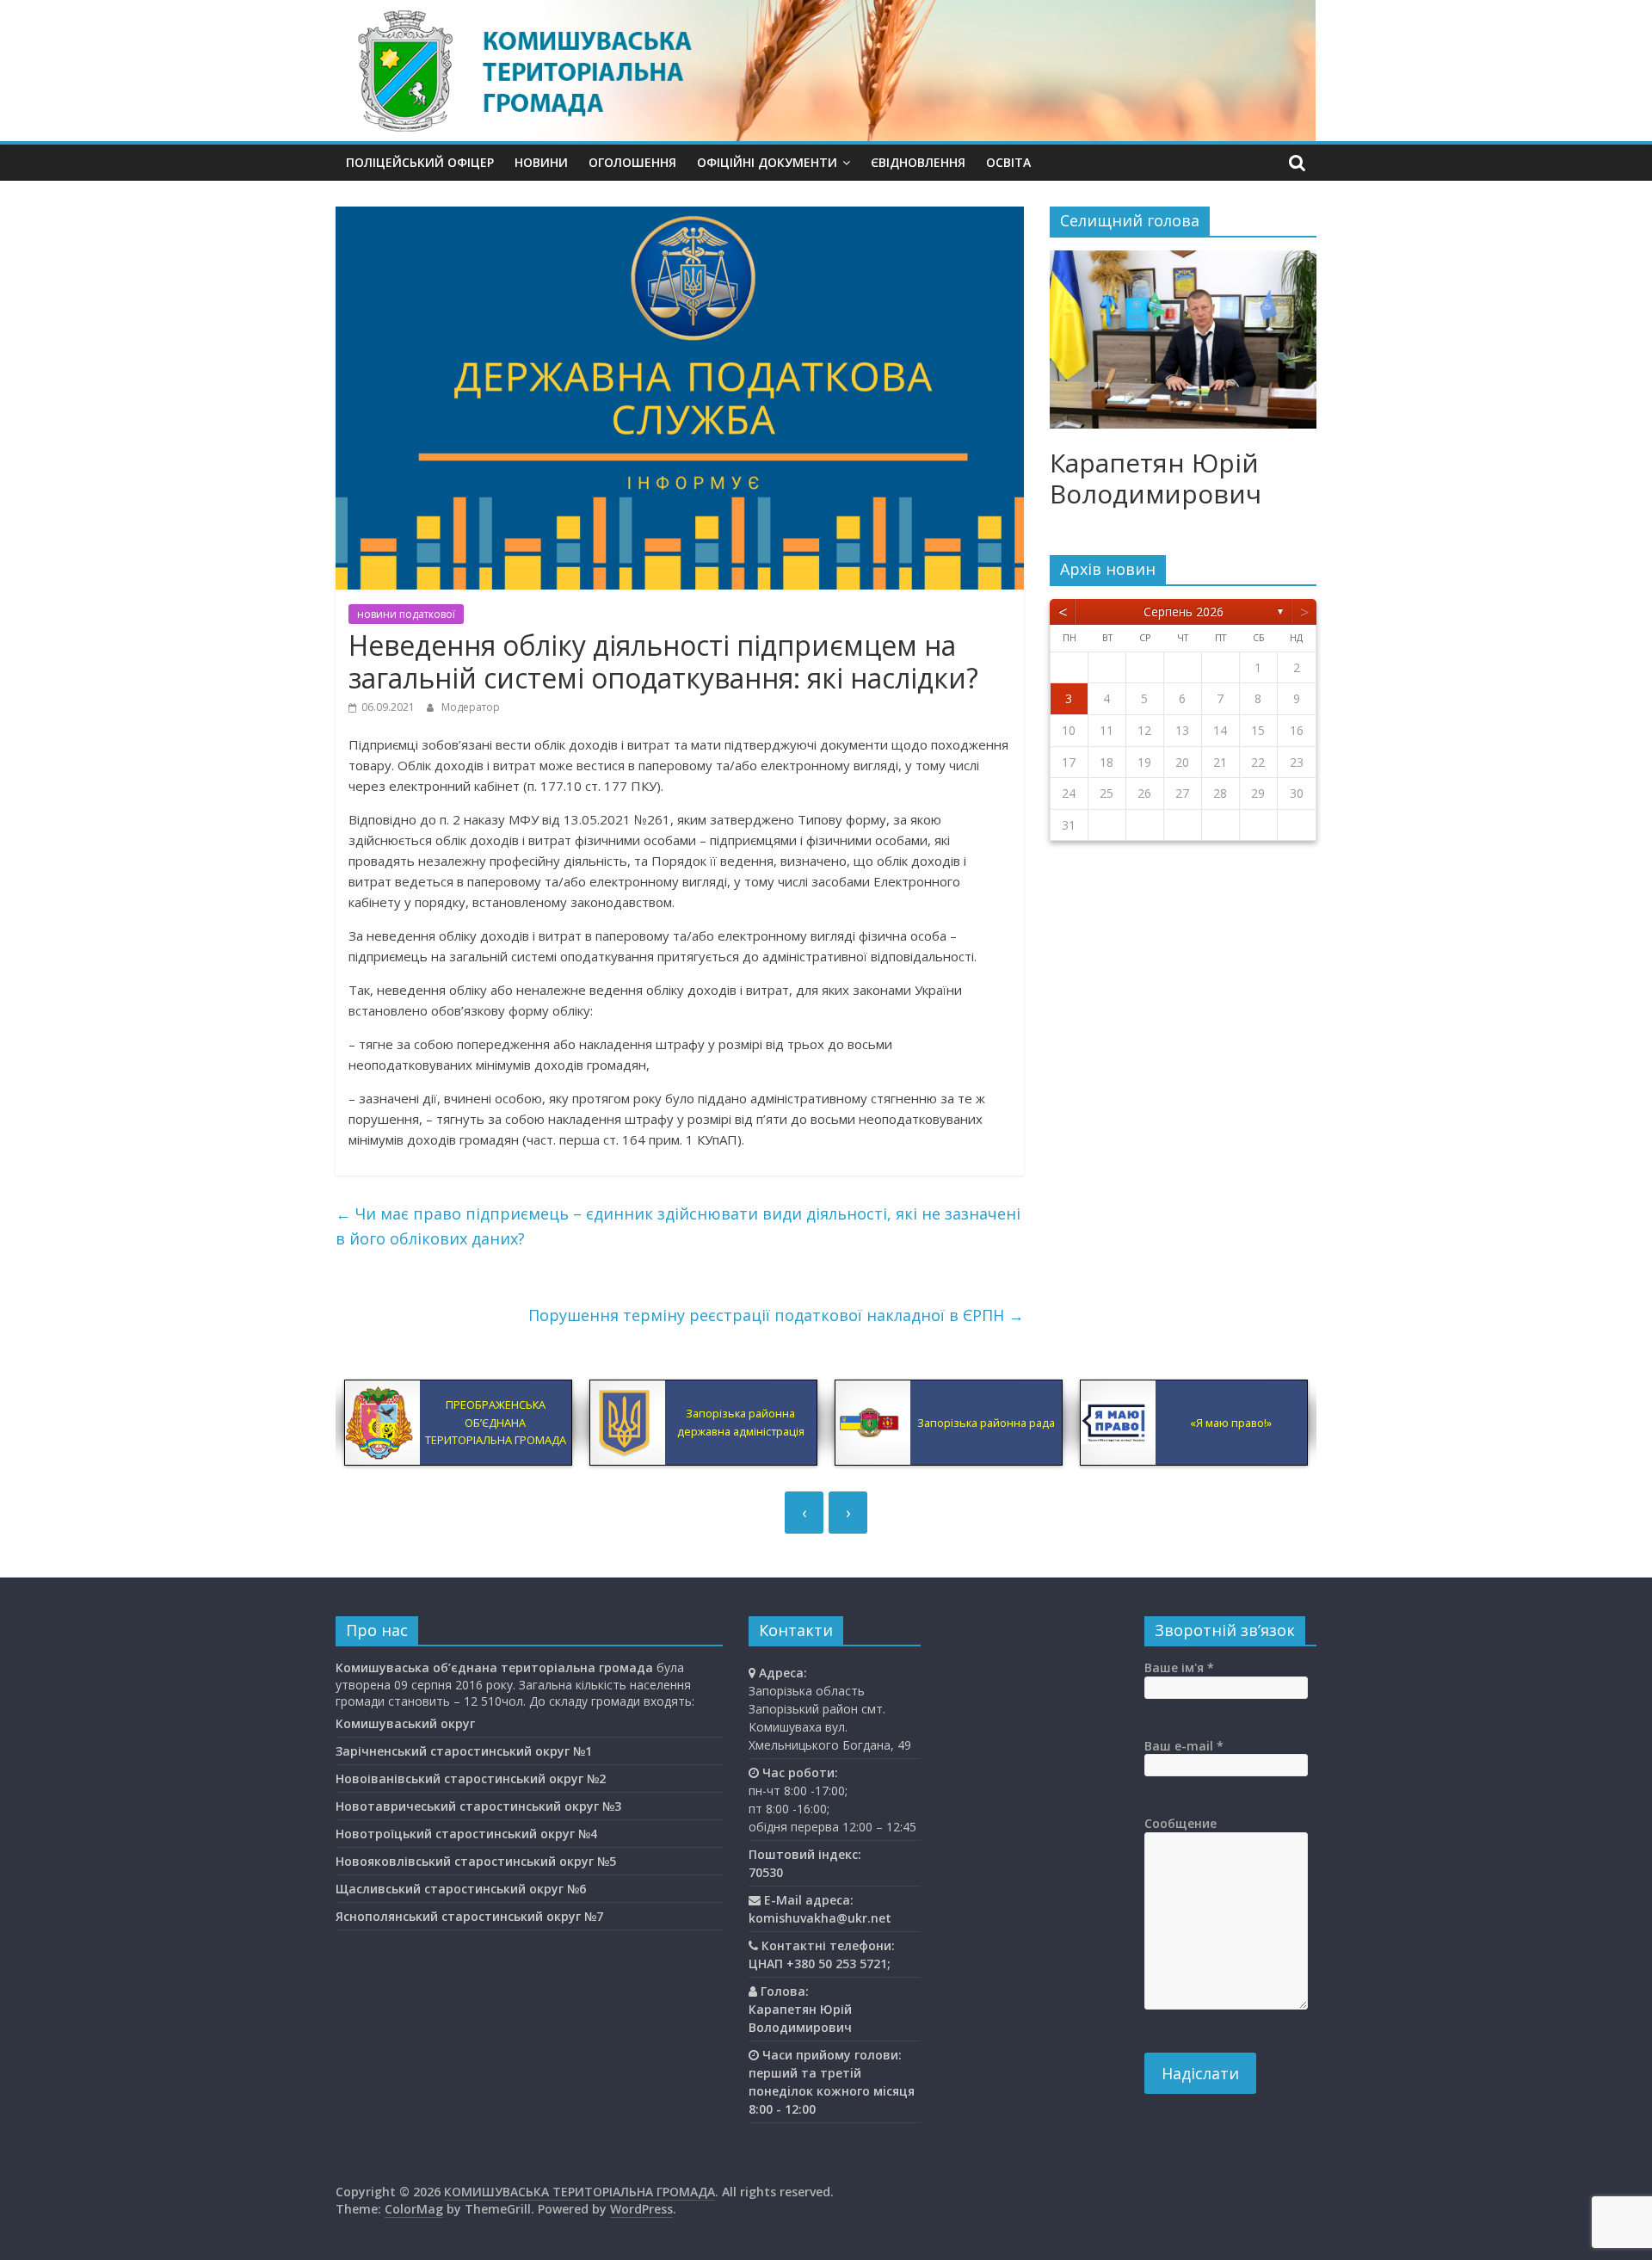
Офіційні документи (767, 162)
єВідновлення (918, 162)
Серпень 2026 (1184, 611)
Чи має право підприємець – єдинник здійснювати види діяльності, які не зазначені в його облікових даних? (678, 1226)
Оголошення (632, 162)
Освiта (1008, 162)
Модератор (471, 707)
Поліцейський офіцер (420, 162)
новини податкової (406, 614)
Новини (541, 162)
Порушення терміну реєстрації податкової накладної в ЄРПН (776, 1315)
